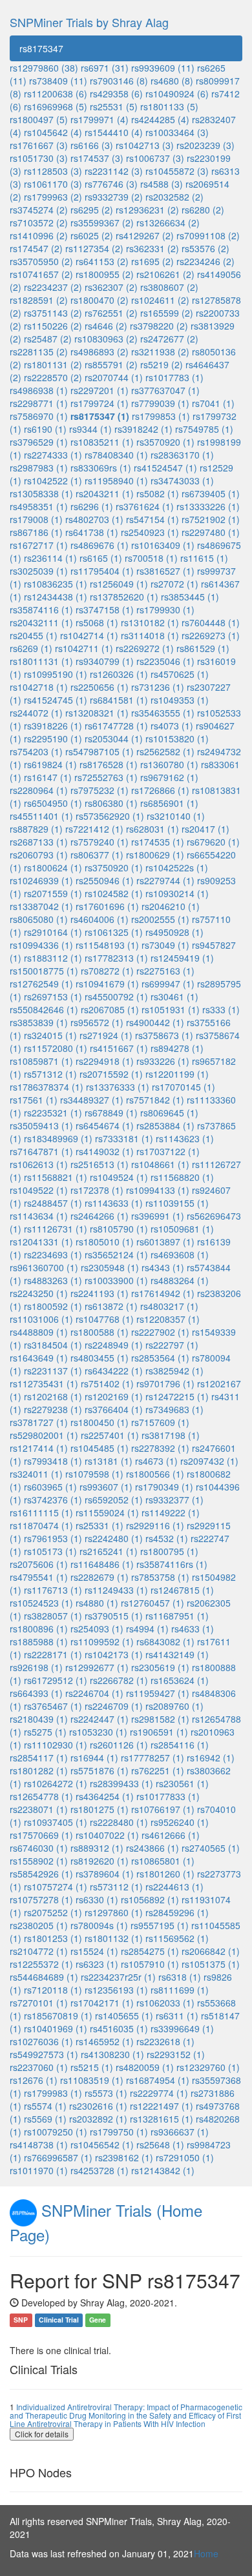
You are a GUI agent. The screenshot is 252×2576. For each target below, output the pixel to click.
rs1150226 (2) (53, 326)
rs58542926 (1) (41, 1874)
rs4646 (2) (106, 326)
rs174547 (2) (36, 248)
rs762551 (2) (111, 313)
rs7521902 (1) (211, 519)
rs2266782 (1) (119, 1680)
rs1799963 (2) (53, 197)
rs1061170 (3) (53, 184)
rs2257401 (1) (110, 1435)
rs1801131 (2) (53, 364)
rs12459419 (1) (182, 958)
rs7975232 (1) (100, 790)
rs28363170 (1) (182, 455)
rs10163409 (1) (163, 545)
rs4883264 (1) (180, 1280)
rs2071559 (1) (53, 893)
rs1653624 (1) (180, 1680)
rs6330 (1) (97, 1899)
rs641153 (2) (102, 261)
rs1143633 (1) (114, 1203)
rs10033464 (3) (177, 132)
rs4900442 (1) (155, 1022)
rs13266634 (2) (168, 223)
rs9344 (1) (90, 429)
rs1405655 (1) (124, 2016)
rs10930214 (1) (177, 893)
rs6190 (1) (45, 429)
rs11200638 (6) (56, 94)
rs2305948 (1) (110, 1267)
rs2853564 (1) (160, 1358)
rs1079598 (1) (94, 1474)
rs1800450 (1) (100, 1422)
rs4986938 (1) (39, 390)
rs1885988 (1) (39, 1641)
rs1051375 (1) (211, 1964)
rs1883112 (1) (53, 958)
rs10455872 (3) (177, 171)
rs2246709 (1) (114, 1706)
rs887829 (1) (36, 829)
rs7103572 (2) (39, 223)
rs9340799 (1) (105, 661)
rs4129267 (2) (145, 235)
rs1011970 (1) (39, 2170)
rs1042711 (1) (84, 648)
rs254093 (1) (97, 1629)
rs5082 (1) (158, 493)
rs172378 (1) (97, 1190)
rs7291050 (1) (185, 2157)
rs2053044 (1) (114, 738)
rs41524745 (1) (56, 700)
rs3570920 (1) (165, 442)
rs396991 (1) (158, 1216)
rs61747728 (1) (116, 726)
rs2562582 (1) (165, 751)
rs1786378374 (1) (47, 1087)
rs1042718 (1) (39, 687)
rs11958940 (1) (116, 481)
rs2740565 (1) (211, 1848)
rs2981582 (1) (160, 1719)
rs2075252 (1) (53, 1912)
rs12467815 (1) (182, 1590)
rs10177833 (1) (168, 1796)
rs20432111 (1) (41, 622)
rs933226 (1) (163, 1061)
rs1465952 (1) (105, 2041)
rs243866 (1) (152, 1848)
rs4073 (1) (172, 726)
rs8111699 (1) (180, 1990)
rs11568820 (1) (182, 1177)
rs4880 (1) (97, 1603)
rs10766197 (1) (163, 1809)
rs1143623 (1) (185, 1138)
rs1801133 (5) (169, 106)
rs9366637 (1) (180, 2132)
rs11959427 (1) (158, 1693)
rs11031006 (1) (41, 1319)
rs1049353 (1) (180, 700)
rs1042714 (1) (89, 635)
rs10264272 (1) (56, 1783)
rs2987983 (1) (39, 468)
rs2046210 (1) (171, 906)
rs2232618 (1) (165, 2041)
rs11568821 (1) (56, 1177)
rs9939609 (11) (163, 68)
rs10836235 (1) (56, 584)
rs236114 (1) (50, 558)
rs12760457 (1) (152, 1603)
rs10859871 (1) (41, 1061)
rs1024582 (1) (114, 893)
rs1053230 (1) (98, 1732)
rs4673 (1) (156, 1461)
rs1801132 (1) (114, 1938)
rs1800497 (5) (39, 119)
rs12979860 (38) (44, 68)
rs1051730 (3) (39, 158)
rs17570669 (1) (41, 1835)
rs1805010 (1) (105, 1242)
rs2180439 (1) (39, 1719)
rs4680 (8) (172, 81)
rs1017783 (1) (174, 377)
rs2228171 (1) (53, 1654)
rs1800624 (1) (53, 867)
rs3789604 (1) (105, 1874)
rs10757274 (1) (56, 1887)
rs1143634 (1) (39, 1216)
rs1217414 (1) (39, 1448)
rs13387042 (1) (41, 906)
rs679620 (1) (213, 842)
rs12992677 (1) (97, 1667)
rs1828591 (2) (39, 300)
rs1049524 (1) (119, 1177)
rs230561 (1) (182, 1783)
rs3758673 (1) (164, 1035)
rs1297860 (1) (114, 1912)
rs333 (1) (221, 1009)
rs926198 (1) (36, 1667)
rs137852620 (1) (124, 597)
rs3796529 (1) (39, 442)
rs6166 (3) (92, 145)
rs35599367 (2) (102, 223)
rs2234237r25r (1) (118, 1977)
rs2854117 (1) (39, 1758)
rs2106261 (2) (165, 274)
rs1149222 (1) (171, 1512)
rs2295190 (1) (53, 738)
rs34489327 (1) (92, 1100)
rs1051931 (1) (171, 1009)
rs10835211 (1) (102, 442)
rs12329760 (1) (208, 2067)
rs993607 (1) (106, 1487)
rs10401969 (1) (56, 2028)
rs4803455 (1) (100, 1358)
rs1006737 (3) (155, 158)
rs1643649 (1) (39, 1358)
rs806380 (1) (111, 803)
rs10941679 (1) (107, 984)
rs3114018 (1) (150, 635)
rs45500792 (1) (116, 996)
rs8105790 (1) (119, 1229)
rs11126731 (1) (56, 1229)
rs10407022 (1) (107, 1835)
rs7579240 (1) (100, 842)
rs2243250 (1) (39, 1293)
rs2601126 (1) (119, 1745)
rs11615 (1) (204, 558)
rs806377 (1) (97, 855)
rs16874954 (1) (158, 2080)
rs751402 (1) (107, 1383)
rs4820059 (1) (145, 2067)
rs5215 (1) (92, 2067)
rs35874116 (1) (41, 609)
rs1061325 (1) (114, 932)
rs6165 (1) (101, 558)
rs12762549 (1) (41, 984)
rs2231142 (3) (114, 171)
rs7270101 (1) (39, 2003)
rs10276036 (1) (41, 2041)
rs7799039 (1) (160, 403)
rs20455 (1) (34, 635)
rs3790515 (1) (114, 1616)
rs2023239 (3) (205, 145)
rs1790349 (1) (164, 1487)
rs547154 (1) (152, 519)
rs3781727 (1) (39, 1422)
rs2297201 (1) (100, 390)
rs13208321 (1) (97, 713)
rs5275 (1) (45, 1732)
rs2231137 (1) (53, 1371)
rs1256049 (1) (119, 584)
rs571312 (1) (50, 1074)
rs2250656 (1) (100, 687)
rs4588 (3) (162, 184)
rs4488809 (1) (39, 1332)
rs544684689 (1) (44, 1977)
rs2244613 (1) (174, 1887)
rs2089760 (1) (174, 1706)
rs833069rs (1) (101, 468)
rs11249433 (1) (116, 1590)
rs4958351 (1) (39, 506)
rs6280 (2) (203, 210)
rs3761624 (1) (145, 506)
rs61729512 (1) (56, 1680)
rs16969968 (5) (56, 106)
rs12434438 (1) (56, 597)
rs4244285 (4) (160, 119)
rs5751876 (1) (100, 1770)
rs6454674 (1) (105, 1125)
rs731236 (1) (158, 687)
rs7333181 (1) (124, 1138)
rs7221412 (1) (94, 829)
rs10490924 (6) (177, 94)
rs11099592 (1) (102, 1641)
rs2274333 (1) (53, 455)
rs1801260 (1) (165, 1874)
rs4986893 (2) (100, 352)
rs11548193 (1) (107, 945)
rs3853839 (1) (39, 1022)
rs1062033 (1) (165, 2003)
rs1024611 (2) (160, 300)
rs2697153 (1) (53, 996)
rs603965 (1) (50, 1487)
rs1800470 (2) (100, 300)
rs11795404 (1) (102, 571)
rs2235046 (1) (165, 661)
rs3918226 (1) (53, 726)
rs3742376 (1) (53, 1500)
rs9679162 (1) (169, 777)
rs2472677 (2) (169, 339)
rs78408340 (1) (116, 455)
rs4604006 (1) (100, 919)
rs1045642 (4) (53, 132)
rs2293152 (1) (176, 2054)
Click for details (42, 2434)
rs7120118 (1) (53, 1990)
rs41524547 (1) (165, 468)
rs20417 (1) (205, 829)
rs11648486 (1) (102, 1564)
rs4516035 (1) (119, 2028)
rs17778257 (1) (152, 1758)
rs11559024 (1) (107, 1512)
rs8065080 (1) (39, 919)
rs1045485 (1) (100, 1448)
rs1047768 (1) (105, 1319)
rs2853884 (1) (165, 1125)
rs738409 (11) (58, 81)
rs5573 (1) (106, 2093)
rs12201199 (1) (177, 1074)
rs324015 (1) (50, 1035)
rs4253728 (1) (100, 2170)
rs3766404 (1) (114, 1409)
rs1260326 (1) (119, 674)
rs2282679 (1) (100, 1577)
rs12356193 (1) (116, 1990)
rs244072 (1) (36, 713)
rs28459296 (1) (177, 1912)
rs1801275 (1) (100, 1809)
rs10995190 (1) (56, 674)
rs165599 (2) (167, 313)
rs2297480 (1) (211, 532)
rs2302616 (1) (98, 2106)
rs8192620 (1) (100, 1861)
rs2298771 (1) (39, 403)
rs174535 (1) (158, 842)
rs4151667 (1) (119, 1048)
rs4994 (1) (147, 1629)
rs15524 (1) (94, 1951)
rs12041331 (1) (41, 1242)
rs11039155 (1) (177, 1203)
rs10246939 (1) (41, 880)
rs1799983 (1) (53, 2093)
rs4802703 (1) (94, 519)
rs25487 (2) (48, 339)
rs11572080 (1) (56, 1048)
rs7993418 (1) (53, 1461)
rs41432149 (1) (177, 1654)
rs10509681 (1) (182, 1229)
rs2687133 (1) (39, 842)
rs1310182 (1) (150, 622)
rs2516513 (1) (100, 1164)
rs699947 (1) (168, 984)
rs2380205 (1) (39, 1925)
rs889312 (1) (97, 1848)
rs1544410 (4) (114, 132)
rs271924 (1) (106, 1035)
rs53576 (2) (205, 248)
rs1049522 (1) (39, 1190)
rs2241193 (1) (100, 1293)
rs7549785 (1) (204, 429)
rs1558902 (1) (39, 1861)
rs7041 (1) (213, 403)
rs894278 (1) (177, 1048)
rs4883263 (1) (53, 1280)
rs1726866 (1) (160, 790)
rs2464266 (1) (100, 1216)
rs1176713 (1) (53, 1590)
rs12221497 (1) (162, 2106)
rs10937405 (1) (56, 1822)
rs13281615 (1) (162, 2119)
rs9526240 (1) (180, 1822)
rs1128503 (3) (53, 171)
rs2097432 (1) (209, 1461)
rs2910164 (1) (53, 932)
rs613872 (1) (111, 1306)
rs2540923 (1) (150, 532)
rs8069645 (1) (169, 1113)
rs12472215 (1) (177, 1396)
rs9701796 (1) (165, 1383)
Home (206, 2553)
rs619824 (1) (50, 764)
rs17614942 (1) (163, 1293)
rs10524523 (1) (41, 1603)
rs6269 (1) (31, 648)
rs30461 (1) (174, 996)
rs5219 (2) (162, 364)
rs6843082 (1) (165, 1641)
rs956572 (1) (97, 1022)
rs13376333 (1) (118, 1087)
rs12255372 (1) (41, 1964)
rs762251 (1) (158, 1770)
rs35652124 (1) (116, 1254)
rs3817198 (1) (171, 1435)
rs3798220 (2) (159, 326)
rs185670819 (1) (58, 2016)
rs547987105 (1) (100, 751)
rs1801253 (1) (53, 1938)
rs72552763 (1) (106, 777)
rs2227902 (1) (160, 1332)
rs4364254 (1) (105, 1796)
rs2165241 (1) (109, 1551)
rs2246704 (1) (94, 1693)
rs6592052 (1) (114, 1500)
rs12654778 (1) (41, 1796)
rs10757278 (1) (41, 1899)
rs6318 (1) (180, 1977)
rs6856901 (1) (169, 803)
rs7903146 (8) (119, 81)
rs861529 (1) (203, 648)
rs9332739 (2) (114, 197)
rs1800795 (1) (169, 1551)
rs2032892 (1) (98, 2119)
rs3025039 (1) (39, 571)
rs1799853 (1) (161, 416)
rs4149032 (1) (105, 1151)
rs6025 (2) (92, 235)
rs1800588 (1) (100, 1332)
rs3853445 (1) (190, 597)
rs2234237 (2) (53, 287)
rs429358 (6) (116, 94)
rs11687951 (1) (177, 1616)
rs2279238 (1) (53, 1409)
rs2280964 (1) (39, 790)
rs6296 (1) (92, 506)
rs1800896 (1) (39, 1629)
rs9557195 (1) (160, 1925)
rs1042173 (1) (114, 1654)
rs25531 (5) (114, 106)
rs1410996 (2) (39, 235)
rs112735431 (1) (44, 1383)
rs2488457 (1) (53, 1203)
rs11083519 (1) (92, 2080)
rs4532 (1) (167, 1538)
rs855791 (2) (111, 364)
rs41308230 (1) (112, 2054)
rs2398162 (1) (124, 2157)
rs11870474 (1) (41, 1525)
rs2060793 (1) (39, 855)
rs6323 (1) (97, 1964)
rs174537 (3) (97, 158)
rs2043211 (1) (105, 493)
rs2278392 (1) (160, 1448)
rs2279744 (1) (165, 880)
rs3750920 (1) (114, 867)
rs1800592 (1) (53, 1306)
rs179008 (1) (36, 519)
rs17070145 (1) (184, 1087)
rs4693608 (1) (180, 1254)
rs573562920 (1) (110, 816)
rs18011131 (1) (41, 661)
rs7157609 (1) (160, 1422)
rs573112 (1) (116, 1887)
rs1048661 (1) (160, 1164)
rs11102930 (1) (56, 1745)
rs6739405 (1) (211, 493)
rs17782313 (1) (116, 958)
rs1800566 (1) (155, 1474)
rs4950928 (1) (174, 932)
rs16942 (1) (211, 1758)
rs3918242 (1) (143, 429)
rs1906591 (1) (159, 1732)
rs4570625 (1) (180, 674)
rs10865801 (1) (163, 1861)
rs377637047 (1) (165, 390)
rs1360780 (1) (169, 764)
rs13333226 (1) (208, 506)
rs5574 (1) (45, 2106)
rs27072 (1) (174, 584)
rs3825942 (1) (174, 1371)
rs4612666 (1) (171, 1835)
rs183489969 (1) (58, 1138)
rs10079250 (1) (56, 2132)
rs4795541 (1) (39, 1577)
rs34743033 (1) (182, 481)
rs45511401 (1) (41, 816)
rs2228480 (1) (119, 1822)
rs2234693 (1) (53, 1254)
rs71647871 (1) (41, 1151)
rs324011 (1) (36, 1474)
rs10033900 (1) (116, 1280)
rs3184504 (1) (53, 1345)
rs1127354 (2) (94, 248)
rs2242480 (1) (114, 1538)
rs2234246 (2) (205, 261)
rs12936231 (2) (147, 210)
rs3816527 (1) (165, 571)
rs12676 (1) (34, 2080)
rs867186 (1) (36, 532)
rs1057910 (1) (150, 1964)
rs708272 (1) (107, 971)
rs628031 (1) (152, 829)
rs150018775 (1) (44, 971)
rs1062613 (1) (39, 1164)
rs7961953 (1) (53, 1538)
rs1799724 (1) (100, 403)
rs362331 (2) (152, 248)
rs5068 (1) (97, 622)
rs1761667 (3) (39, 145)
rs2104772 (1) (39, 1951)
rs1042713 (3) (145, 145)
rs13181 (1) (109, 1461)
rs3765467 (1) (53, 1706)
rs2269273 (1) (211, 635)
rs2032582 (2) (174, 197)
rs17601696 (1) (107, 906)
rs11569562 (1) (177, 1938)
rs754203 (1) (36, 751)
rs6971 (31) (105, 68)
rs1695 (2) (152, 261)
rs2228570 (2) (53, 377)
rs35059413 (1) (41, 1125)
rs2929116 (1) (155, 1525)
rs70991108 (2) (208, 235)
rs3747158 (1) (105, 609)
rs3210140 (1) (176, 816)
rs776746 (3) (111, 184)
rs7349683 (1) (174, 1409)
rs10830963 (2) (106, 339)
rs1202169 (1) (114, 1396)
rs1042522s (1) (177, 867)
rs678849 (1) (111, 1113)
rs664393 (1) (36, 1693)
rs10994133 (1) (158, 1190)
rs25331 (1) (100, 1525)
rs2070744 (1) (114, 377)
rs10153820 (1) (177, 738)
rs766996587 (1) (58, 2157)
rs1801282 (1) (39, 1770)
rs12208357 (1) (168, 1319)
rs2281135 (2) (39, 352)
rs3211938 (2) (160, 352)
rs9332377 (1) (174, 1500)
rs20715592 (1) (111, 1074)
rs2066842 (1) (211, 1951)
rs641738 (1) (92, 532)
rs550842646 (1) (44, 1009)
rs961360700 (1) (44, 1267)
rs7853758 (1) (160, 1577)
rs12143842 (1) (163, 2170)
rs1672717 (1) (39, 545)
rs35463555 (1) (163, 713)
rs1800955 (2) (105, 274)
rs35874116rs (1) (172, 1564)
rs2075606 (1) (39, 1564)
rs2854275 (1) (150, 1951)
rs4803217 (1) (169, 1306)
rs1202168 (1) (53, 1396)
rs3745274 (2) (39, 210)
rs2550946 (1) (105, 880)
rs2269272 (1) (145, 648)
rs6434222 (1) (114, 1371)
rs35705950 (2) (41, 261)
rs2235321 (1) (53, 1113)
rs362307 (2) (111, 287)
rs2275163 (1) (165, 971)
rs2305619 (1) (160, 1667)
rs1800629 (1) (155, 855)
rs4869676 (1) (100, 545)
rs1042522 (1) (53, 481)
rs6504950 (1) (53, 803)
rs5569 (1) (45, 2119)
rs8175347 (41, 48)
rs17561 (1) (34, 1100)
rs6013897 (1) (165, 1242)
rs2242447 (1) (100, 1719)
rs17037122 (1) (168, 1151)
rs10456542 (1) (102, 2145)
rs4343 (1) (163, 1267)
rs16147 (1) (48, 777)
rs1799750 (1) (119, 2132)
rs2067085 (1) (110, 1009)
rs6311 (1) (177, 2016)
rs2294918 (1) (105, 1061)
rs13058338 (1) (41, 493)
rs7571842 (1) (155, 1100)
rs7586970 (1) (39, 416)
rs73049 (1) (165, 945)
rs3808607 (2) (169, 287)
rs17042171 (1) (102, 2003)
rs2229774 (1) (159, 2093)
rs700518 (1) (151, 558)
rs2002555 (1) (160, 919)
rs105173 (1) (50, 1551)
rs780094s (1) (99, 1925)
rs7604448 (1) (211, 622)
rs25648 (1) (160, 2145)
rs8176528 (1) (109, 764)
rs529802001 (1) (44, 1435)
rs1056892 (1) (150, 1899)
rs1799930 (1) (165, 609)
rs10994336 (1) (41, 945)
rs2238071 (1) (39, 1809)
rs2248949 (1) (114, 1345)
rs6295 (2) (92, 210)
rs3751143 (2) (53, 313)
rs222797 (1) (172, 1345)
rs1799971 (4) (100, 119)
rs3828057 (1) (53, 1616)
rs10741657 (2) (41, 274)
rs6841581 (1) (119, 700)
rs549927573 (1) (44, 2054)
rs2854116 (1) (180, 1745)
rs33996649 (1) (182, 2028)
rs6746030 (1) (39, 1848)
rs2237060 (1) (39, 2067)
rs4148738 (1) (39, 2145)
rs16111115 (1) (41, 1512)
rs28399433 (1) (121, 1783)
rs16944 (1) (94, 1758)
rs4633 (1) (193, 1629)
